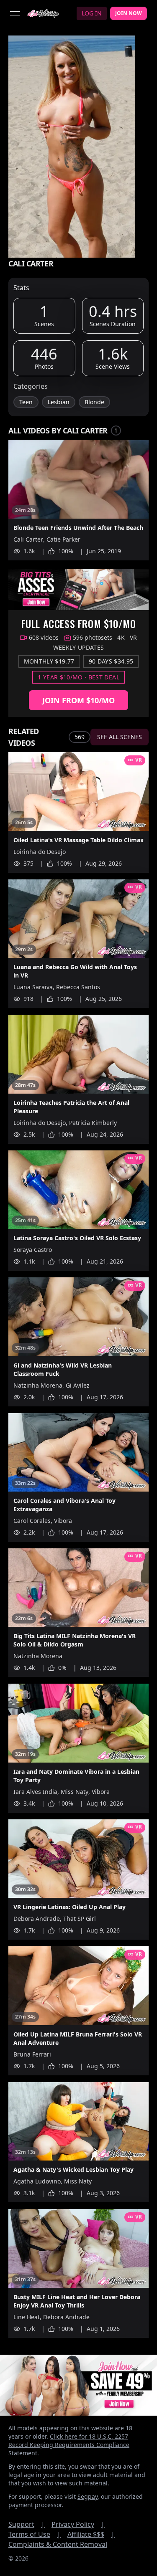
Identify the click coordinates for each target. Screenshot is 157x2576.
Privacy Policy (78, 2524)
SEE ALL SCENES (120, 737)
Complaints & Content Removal (58, 2544)
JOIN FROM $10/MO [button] (78, 700)
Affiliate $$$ (91, 2534)
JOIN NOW (129, 13)
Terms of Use (35, 2534)
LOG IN (92, 13)
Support (27, 2524)
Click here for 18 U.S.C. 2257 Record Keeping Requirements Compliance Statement (69, 2445)
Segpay (88, 2496)
